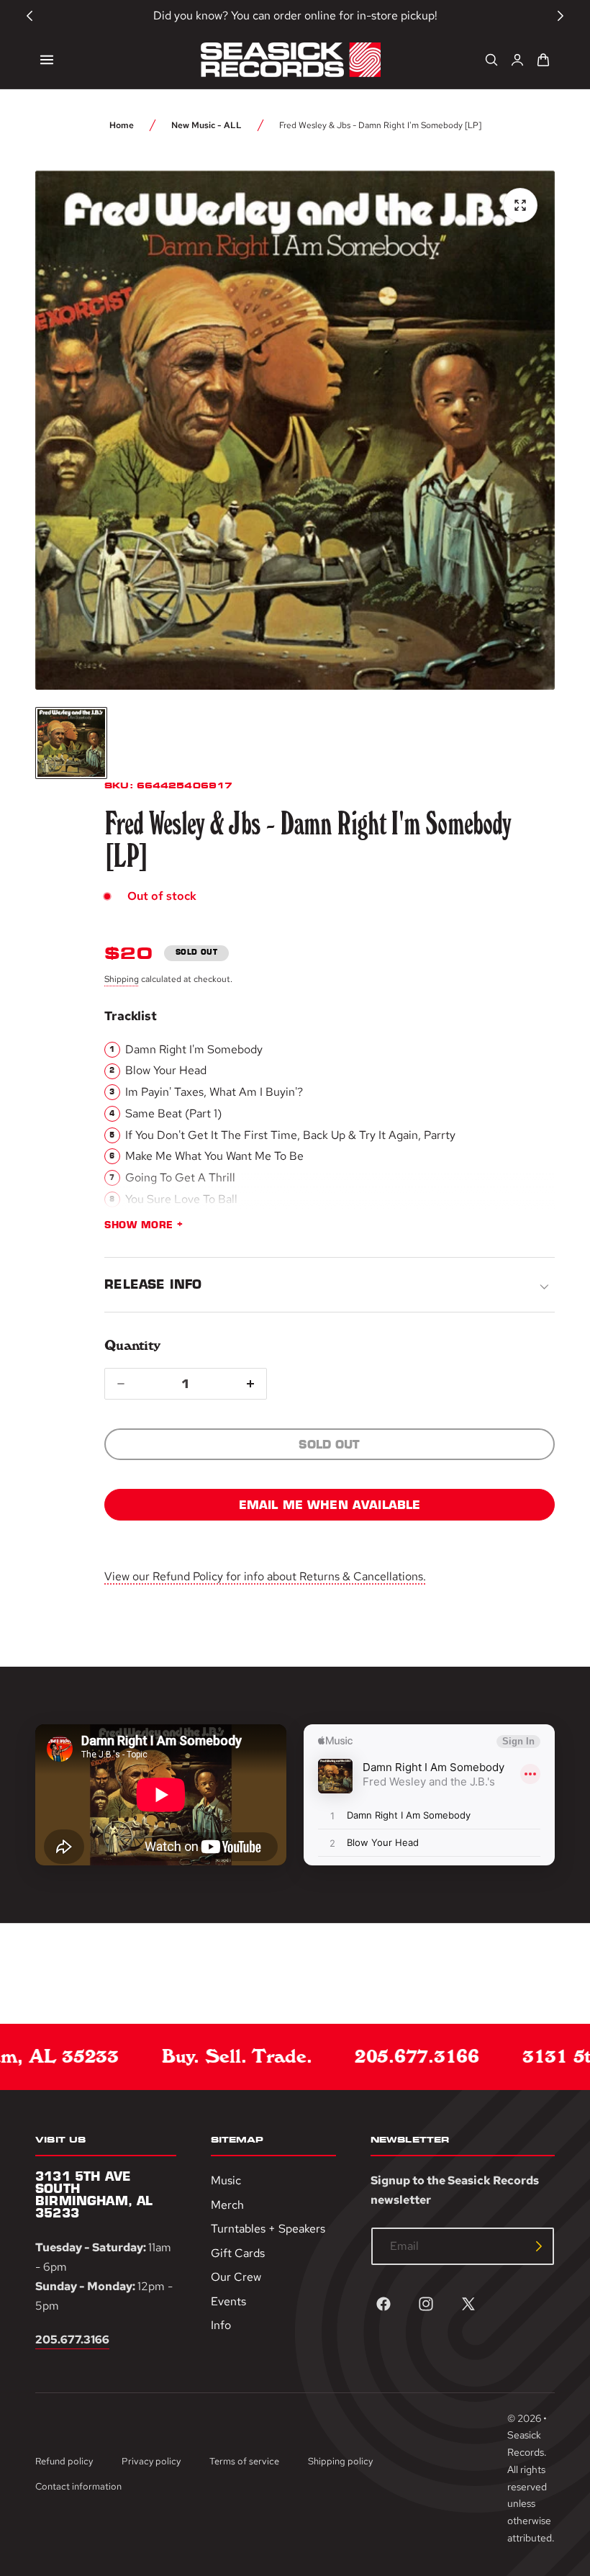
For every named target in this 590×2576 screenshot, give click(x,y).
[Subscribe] (539, 2246)
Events (228, 2301)
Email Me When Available (330, 1505)
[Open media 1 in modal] (520, 205)
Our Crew (236, 2277)
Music (226, 2180)
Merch (227, 2204)
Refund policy (64, 2461)
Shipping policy (340, 2461)
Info (221, 2325)
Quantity (132, 1345)
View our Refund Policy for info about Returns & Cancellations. (265, 1576)
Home (122, 125)
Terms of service (244, 2461)
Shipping (122, 979)
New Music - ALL (206, 125)
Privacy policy (151, 2461)
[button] (47, 60)
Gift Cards (238, 2252)
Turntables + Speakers (268, 2229)
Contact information (78, 2486)
